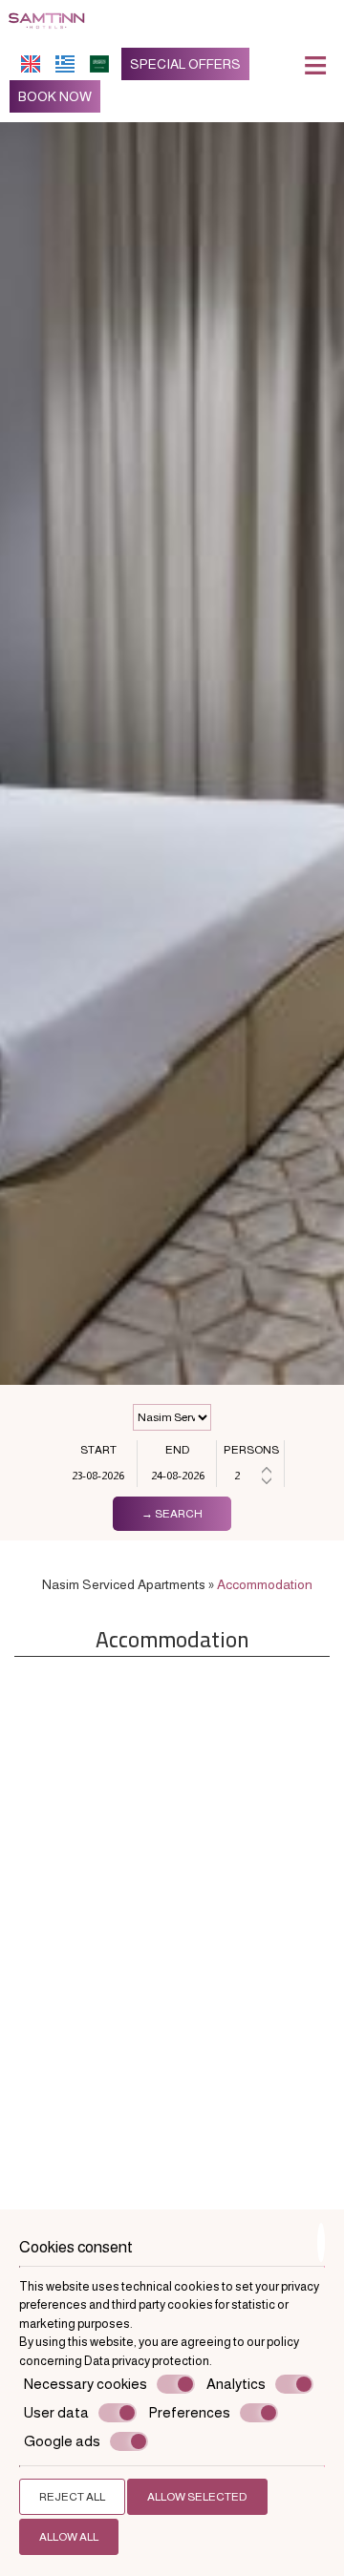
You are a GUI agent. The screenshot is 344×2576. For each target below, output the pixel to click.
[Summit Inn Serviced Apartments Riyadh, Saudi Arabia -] (46, 18)
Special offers (185, 64)
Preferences (189, 2412)
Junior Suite (94, 1843)
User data (56, 2412)
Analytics (236, 2384)
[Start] (98, 1476)
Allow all (69, 2537)
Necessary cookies (86, 2384)
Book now (55, 96)
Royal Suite (251, 1843)
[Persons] (251, 1476)
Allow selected (197, 2497)
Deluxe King (93, 2094)
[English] (31, 64)
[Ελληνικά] (65, 64)
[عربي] (99, 64)
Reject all (72, 2497)
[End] (178, 1476)
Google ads (62, 2441)
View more (77, 1929)
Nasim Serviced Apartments (124, 1584)
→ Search (172, 1514)
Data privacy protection (147, 2361)
